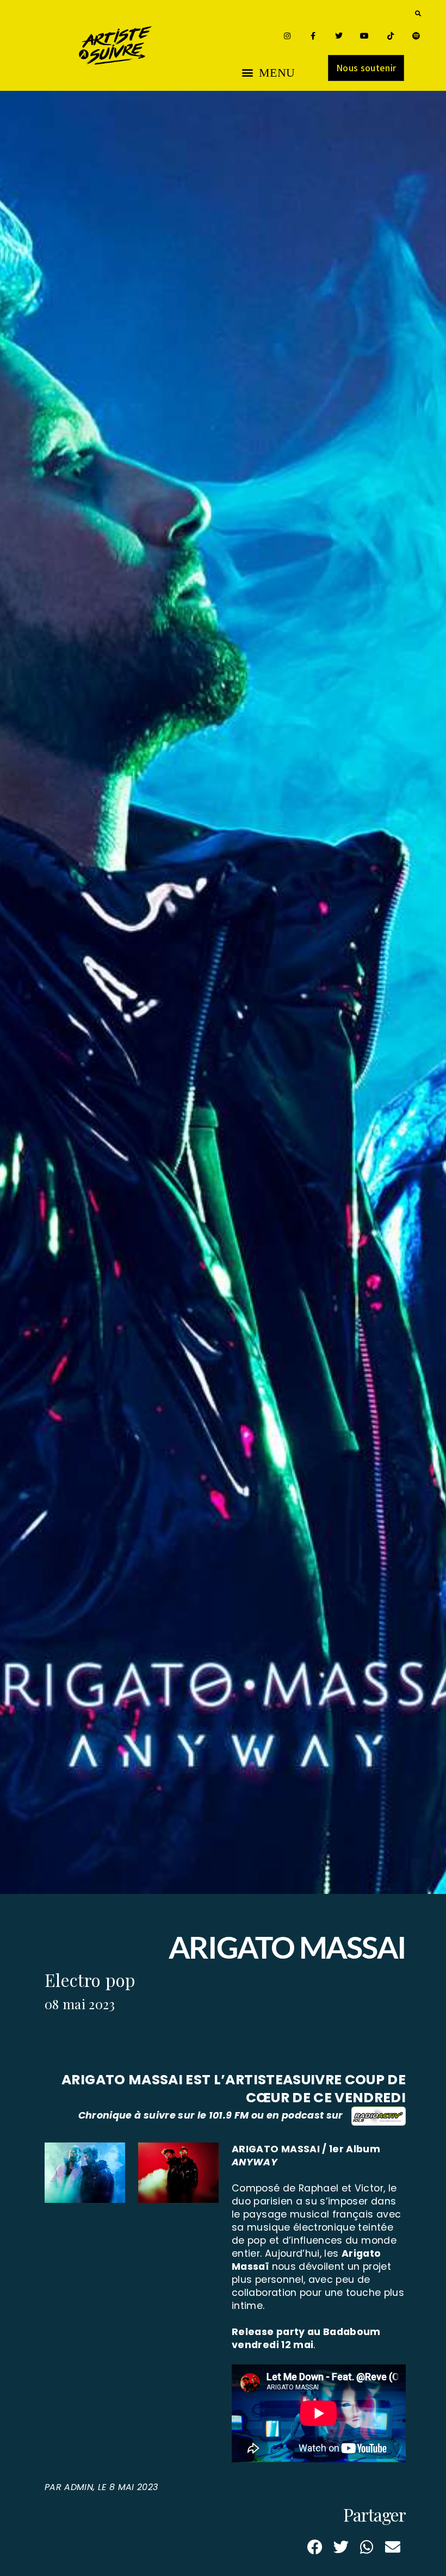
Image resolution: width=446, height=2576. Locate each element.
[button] (418, 13)
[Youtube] (365, 36)
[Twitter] (339, 36)
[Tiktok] (390, 36)
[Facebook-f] (313, 36)
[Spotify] (416, 36)
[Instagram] (287, 36)
